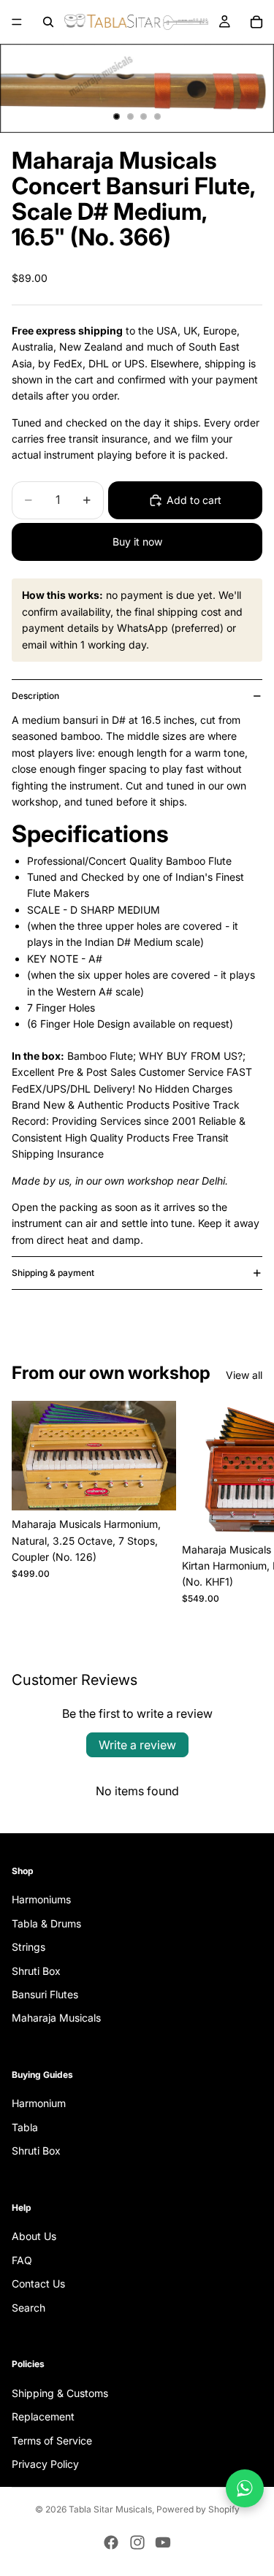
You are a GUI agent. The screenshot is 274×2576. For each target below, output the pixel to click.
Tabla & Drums (46, 1923)
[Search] (48, 22)
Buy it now (137, 542)
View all (244, 1375)
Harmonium (39, 2103)
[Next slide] (246, 1506)
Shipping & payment (53, 1273)
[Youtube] (163, 2542)
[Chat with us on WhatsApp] (245, 2488)
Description (35, 696)
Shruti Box (36, 1970)
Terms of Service (52, 2440)
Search (28, 2308)
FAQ (22, 2260)
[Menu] (17, 22)
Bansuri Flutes (45, 1994)
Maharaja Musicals (56, 2018)
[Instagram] (137, 2542)
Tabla (25, 2127)
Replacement (43, 2416)
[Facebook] (111, 2542)
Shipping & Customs (60, 2393)
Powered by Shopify (198, 2509)
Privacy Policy (45, 2464)
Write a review (137, 1745)
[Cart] (256, 22)
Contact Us (38, 2283)
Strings (28, 1947)
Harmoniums (41, 1899)
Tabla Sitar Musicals (110, 2509)
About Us (34, 2236)
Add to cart (194, 500)
